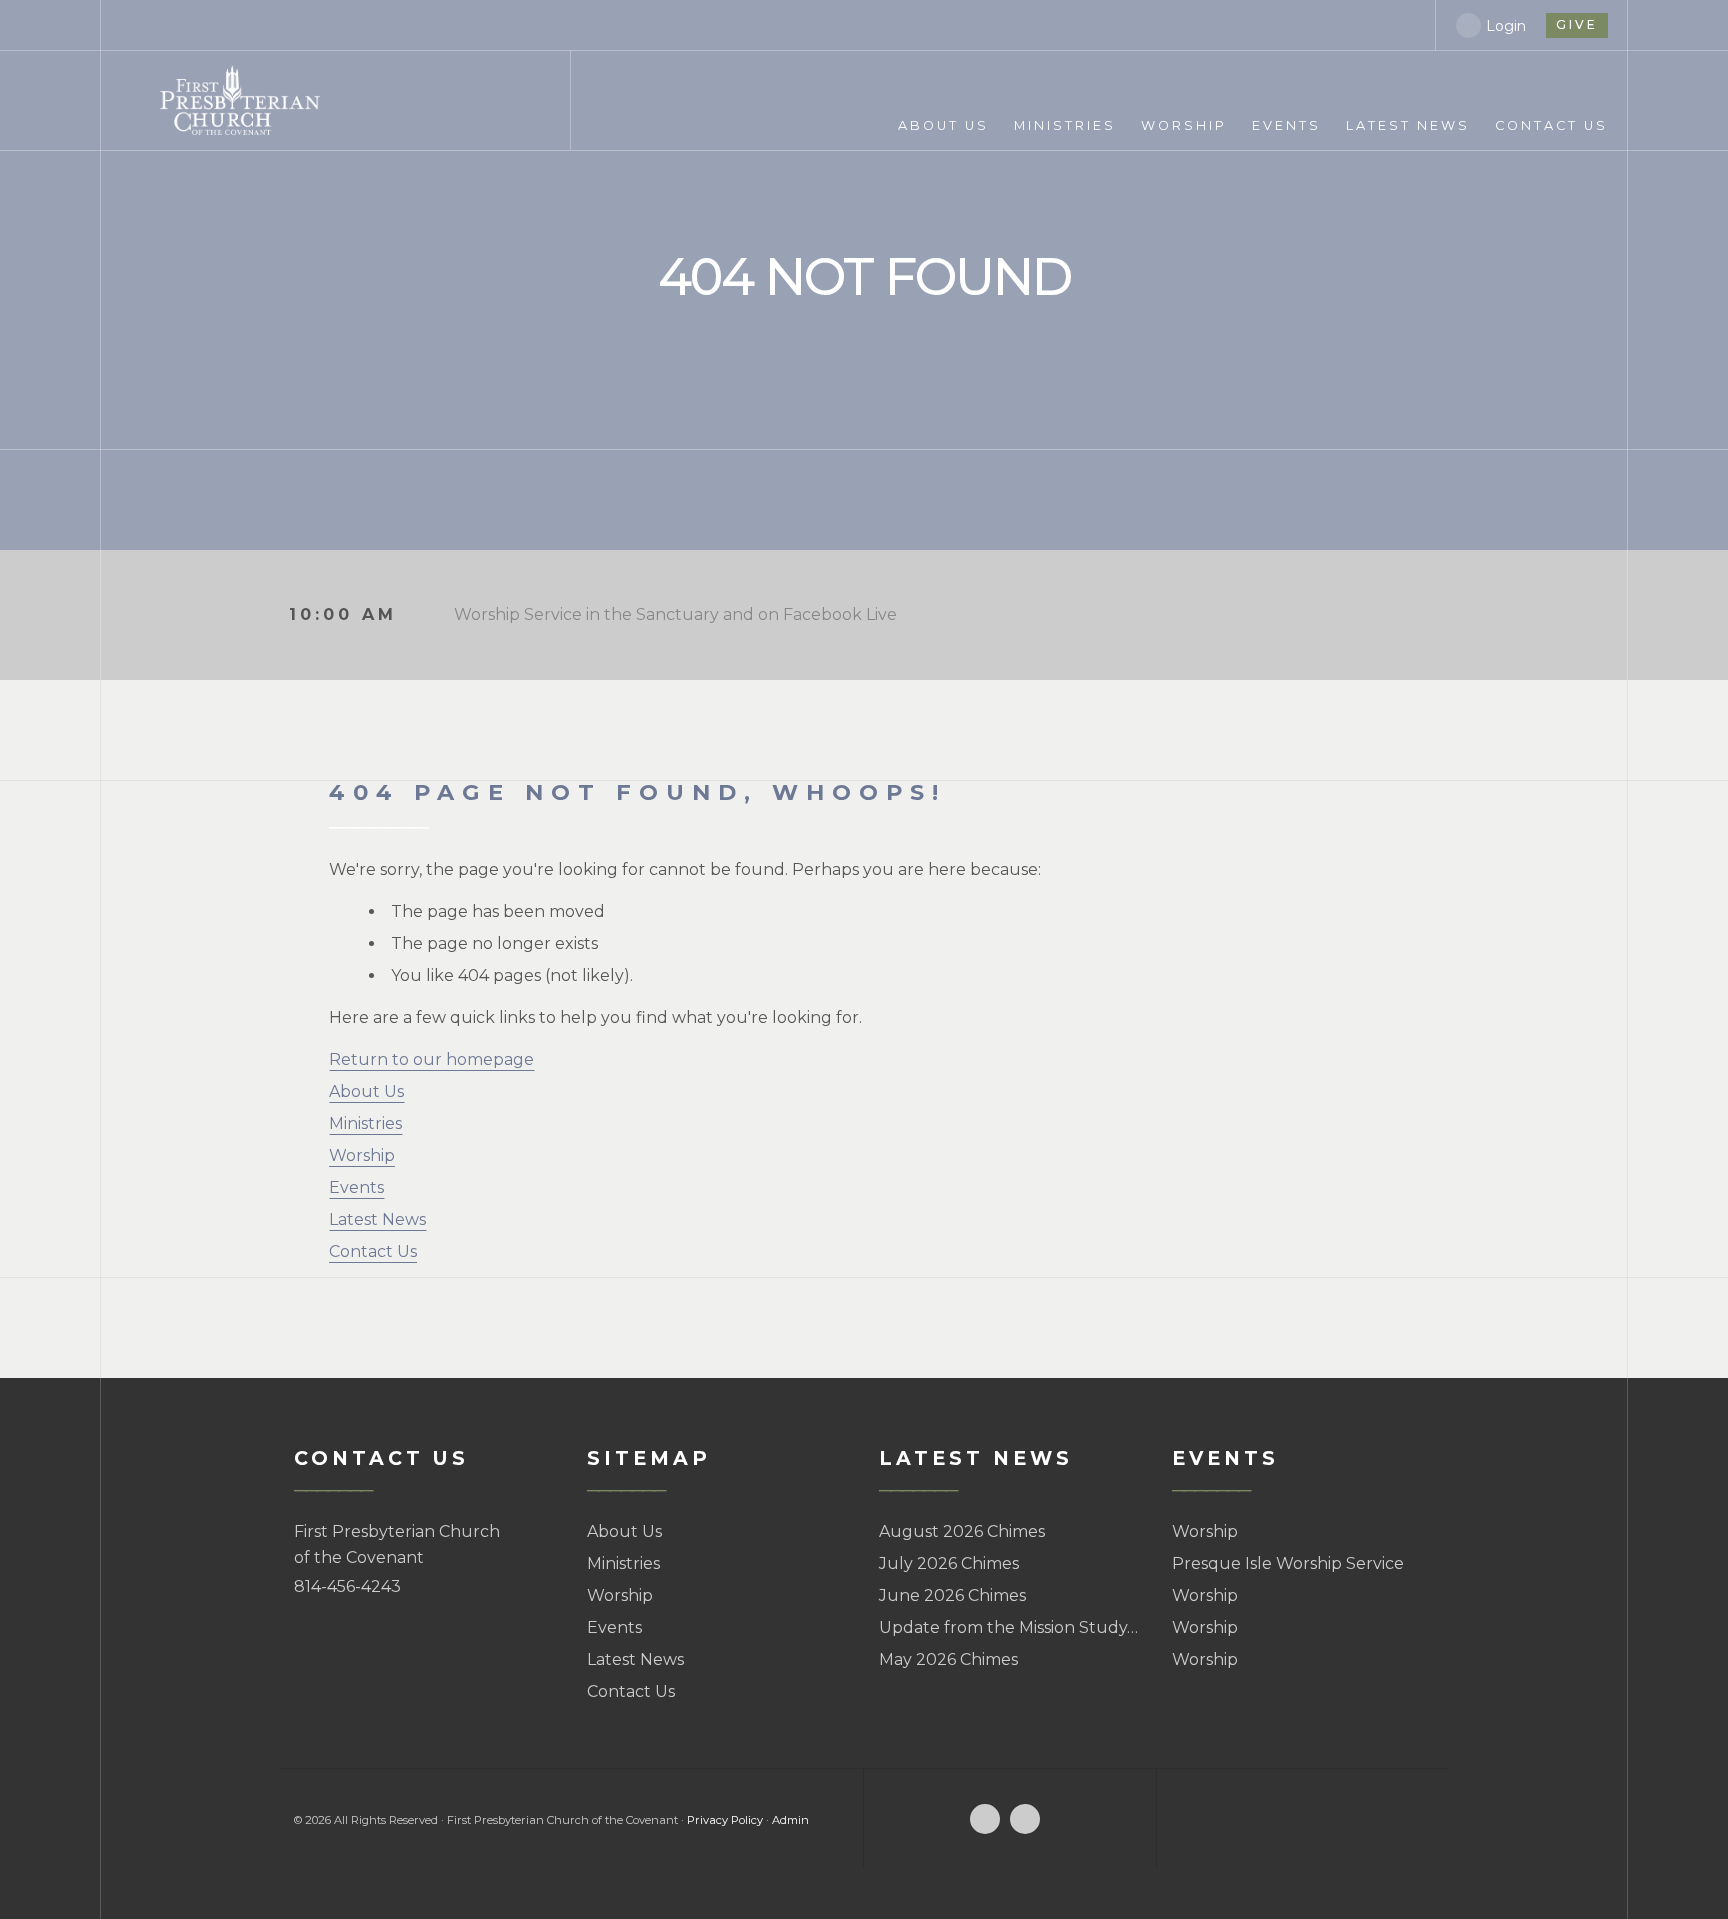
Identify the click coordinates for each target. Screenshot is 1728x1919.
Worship (362, 1155)
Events (356, 1187)
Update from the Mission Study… (1008, 1627)
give (1577, 24)
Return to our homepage (431, 1059)
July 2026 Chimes (949, 1563)
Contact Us (373, 1251)
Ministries (365, 1123)
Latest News (377, 1219)
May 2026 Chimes (948, 1659)
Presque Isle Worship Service (1288, 1563)
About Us (366, 1091)
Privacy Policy (725, 1820)
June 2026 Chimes (952, 1595)
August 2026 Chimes (962, 1531)
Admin (790, 1820)
